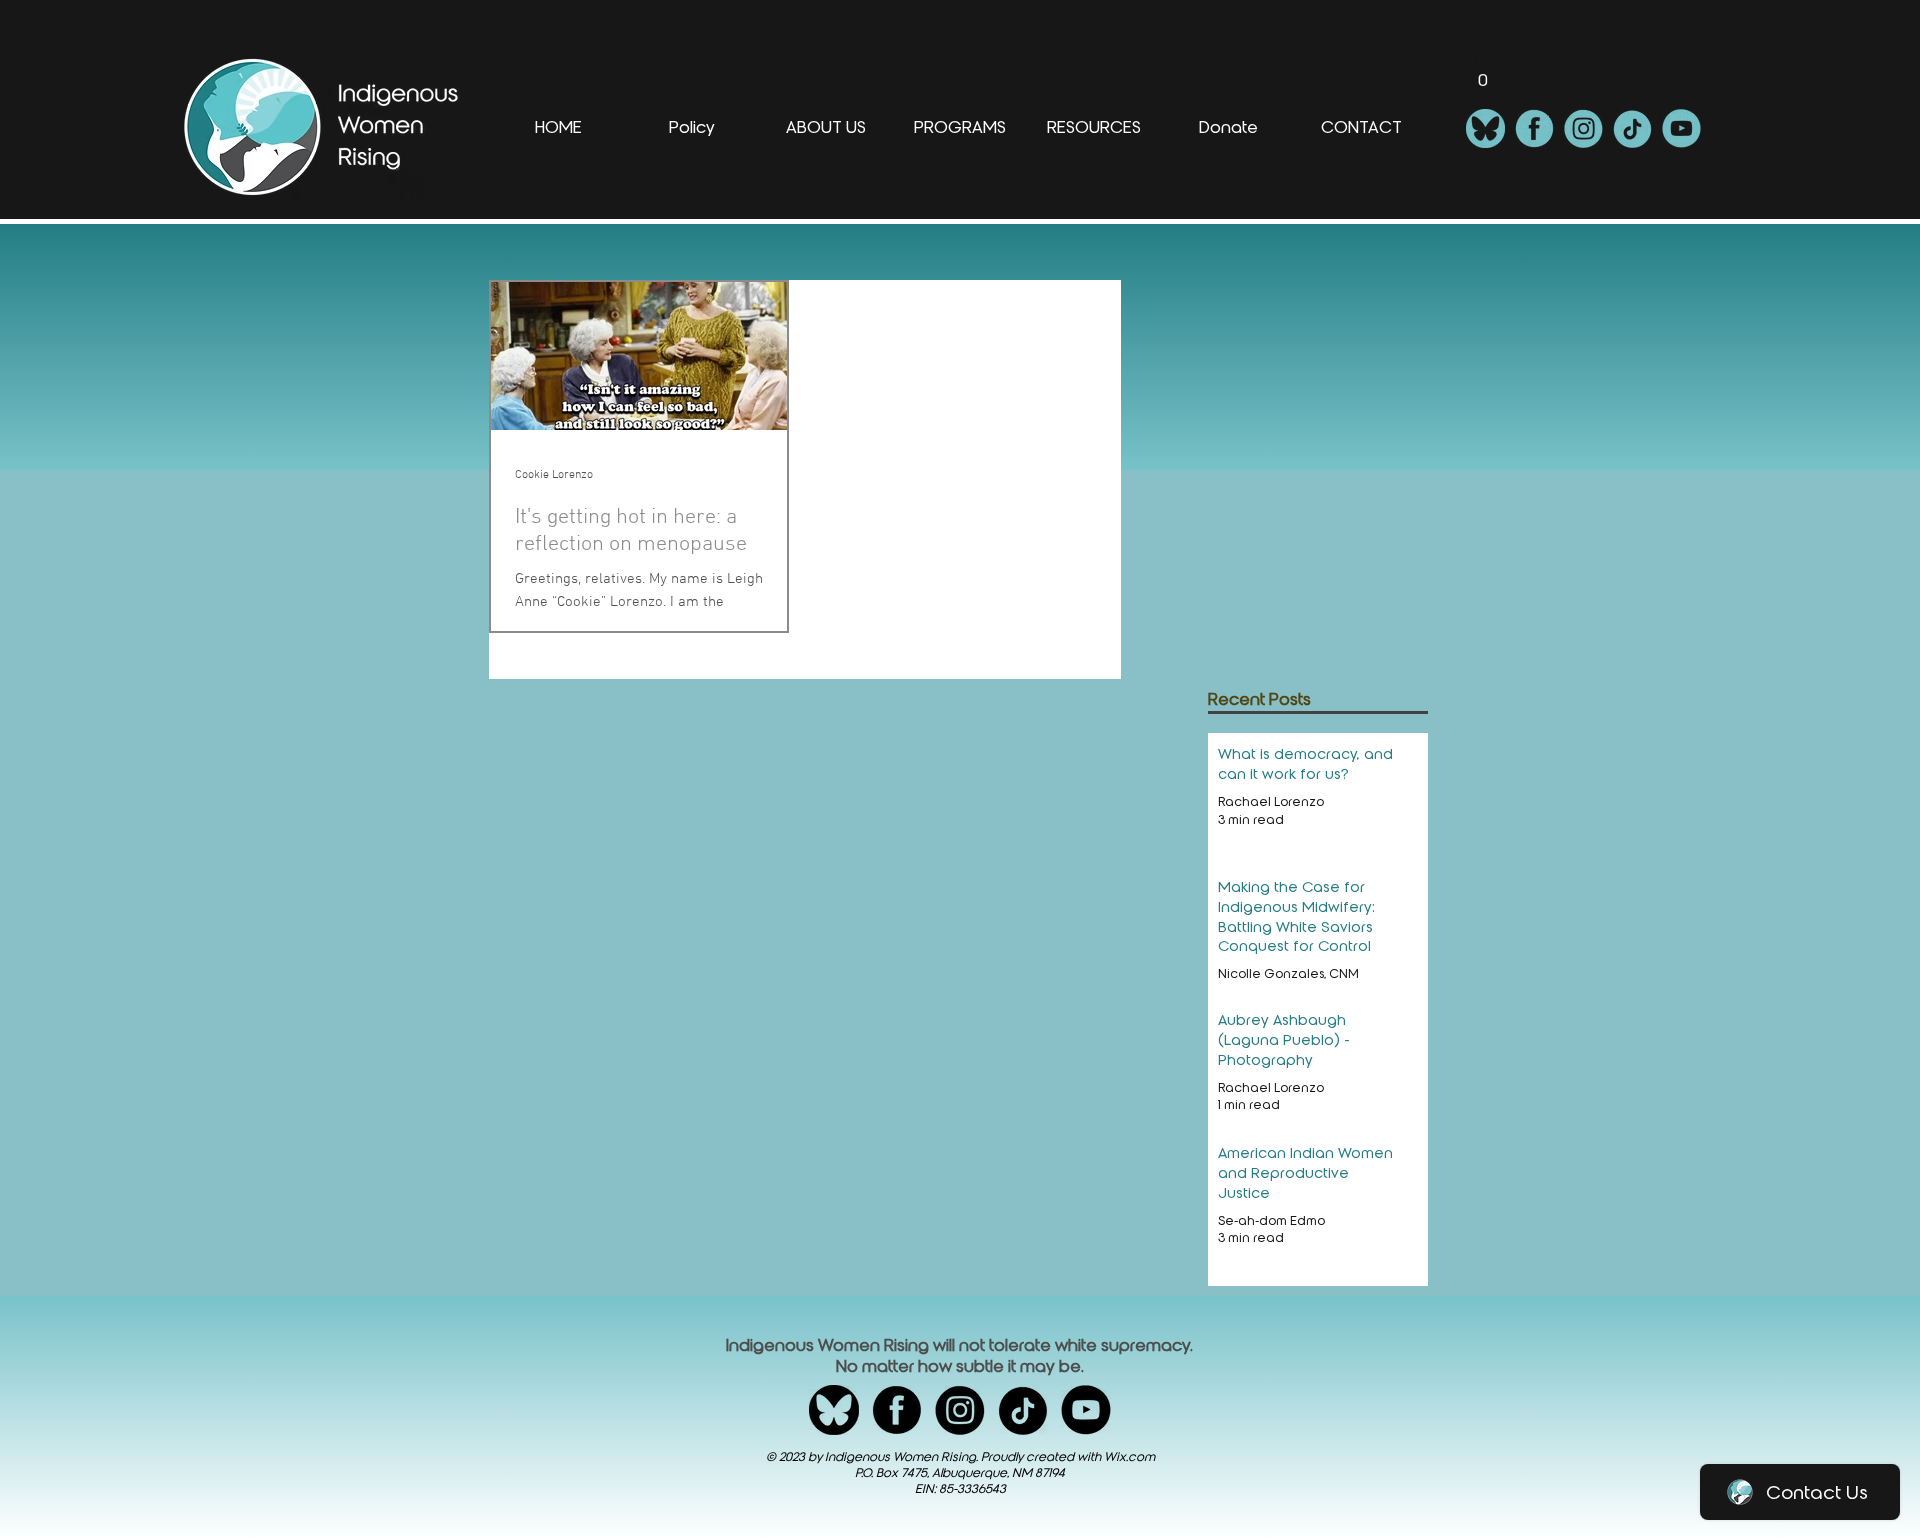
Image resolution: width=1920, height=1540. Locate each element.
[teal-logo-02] (1534, 128)
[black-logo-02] (897, 1410)
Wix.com (1129, 1457)
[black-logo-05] (1086, 1410)
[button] (1483, 73)
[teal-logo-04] (1632, 128)
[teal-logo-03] (1583, 128)
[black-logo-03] (960, 1410)
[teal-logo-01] (1485, 128)
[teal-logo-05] (1681, 128)
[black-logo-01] (834, 1410)
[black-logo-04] (1023, 1410)
